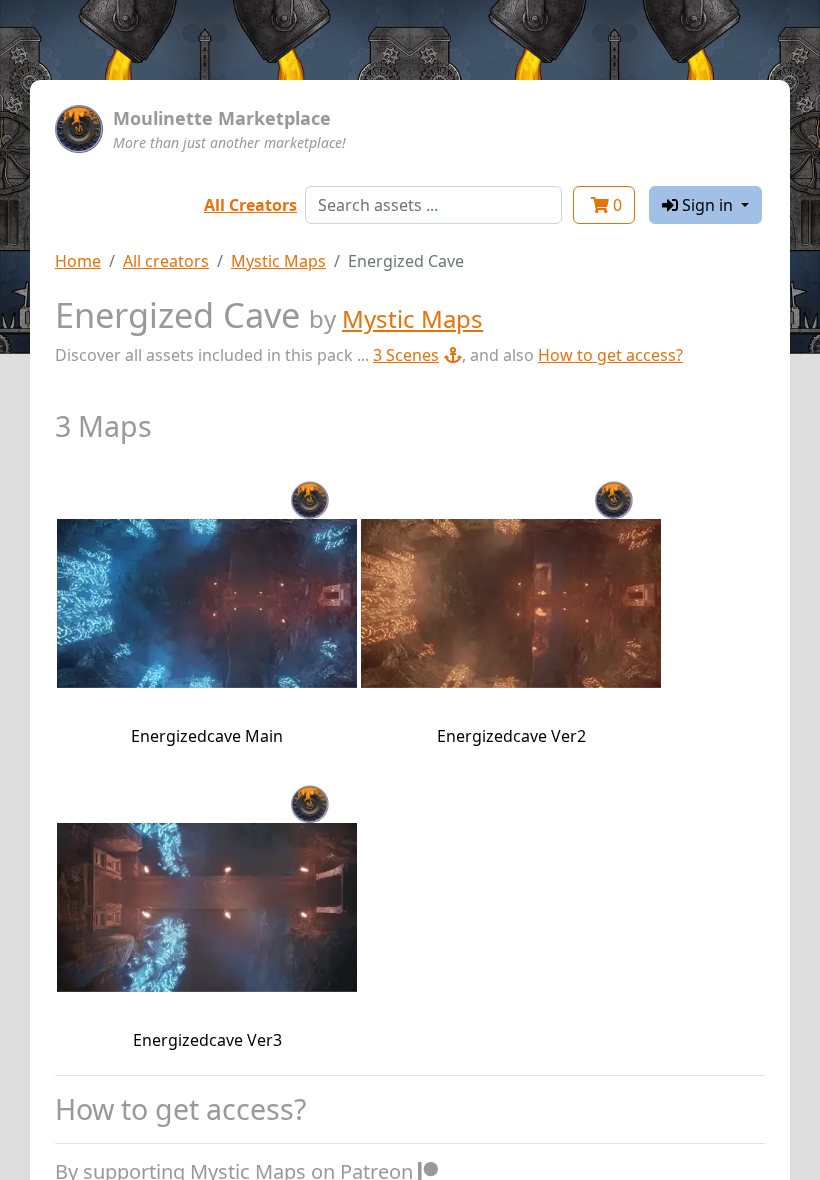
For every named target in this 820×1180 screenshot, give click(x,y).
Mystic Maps (278, 261)
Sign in (707, 205)
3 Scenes (406, 355)
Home (78, 261)
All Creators (250, 205)
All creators (166, 261)
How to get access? (610, 355)
